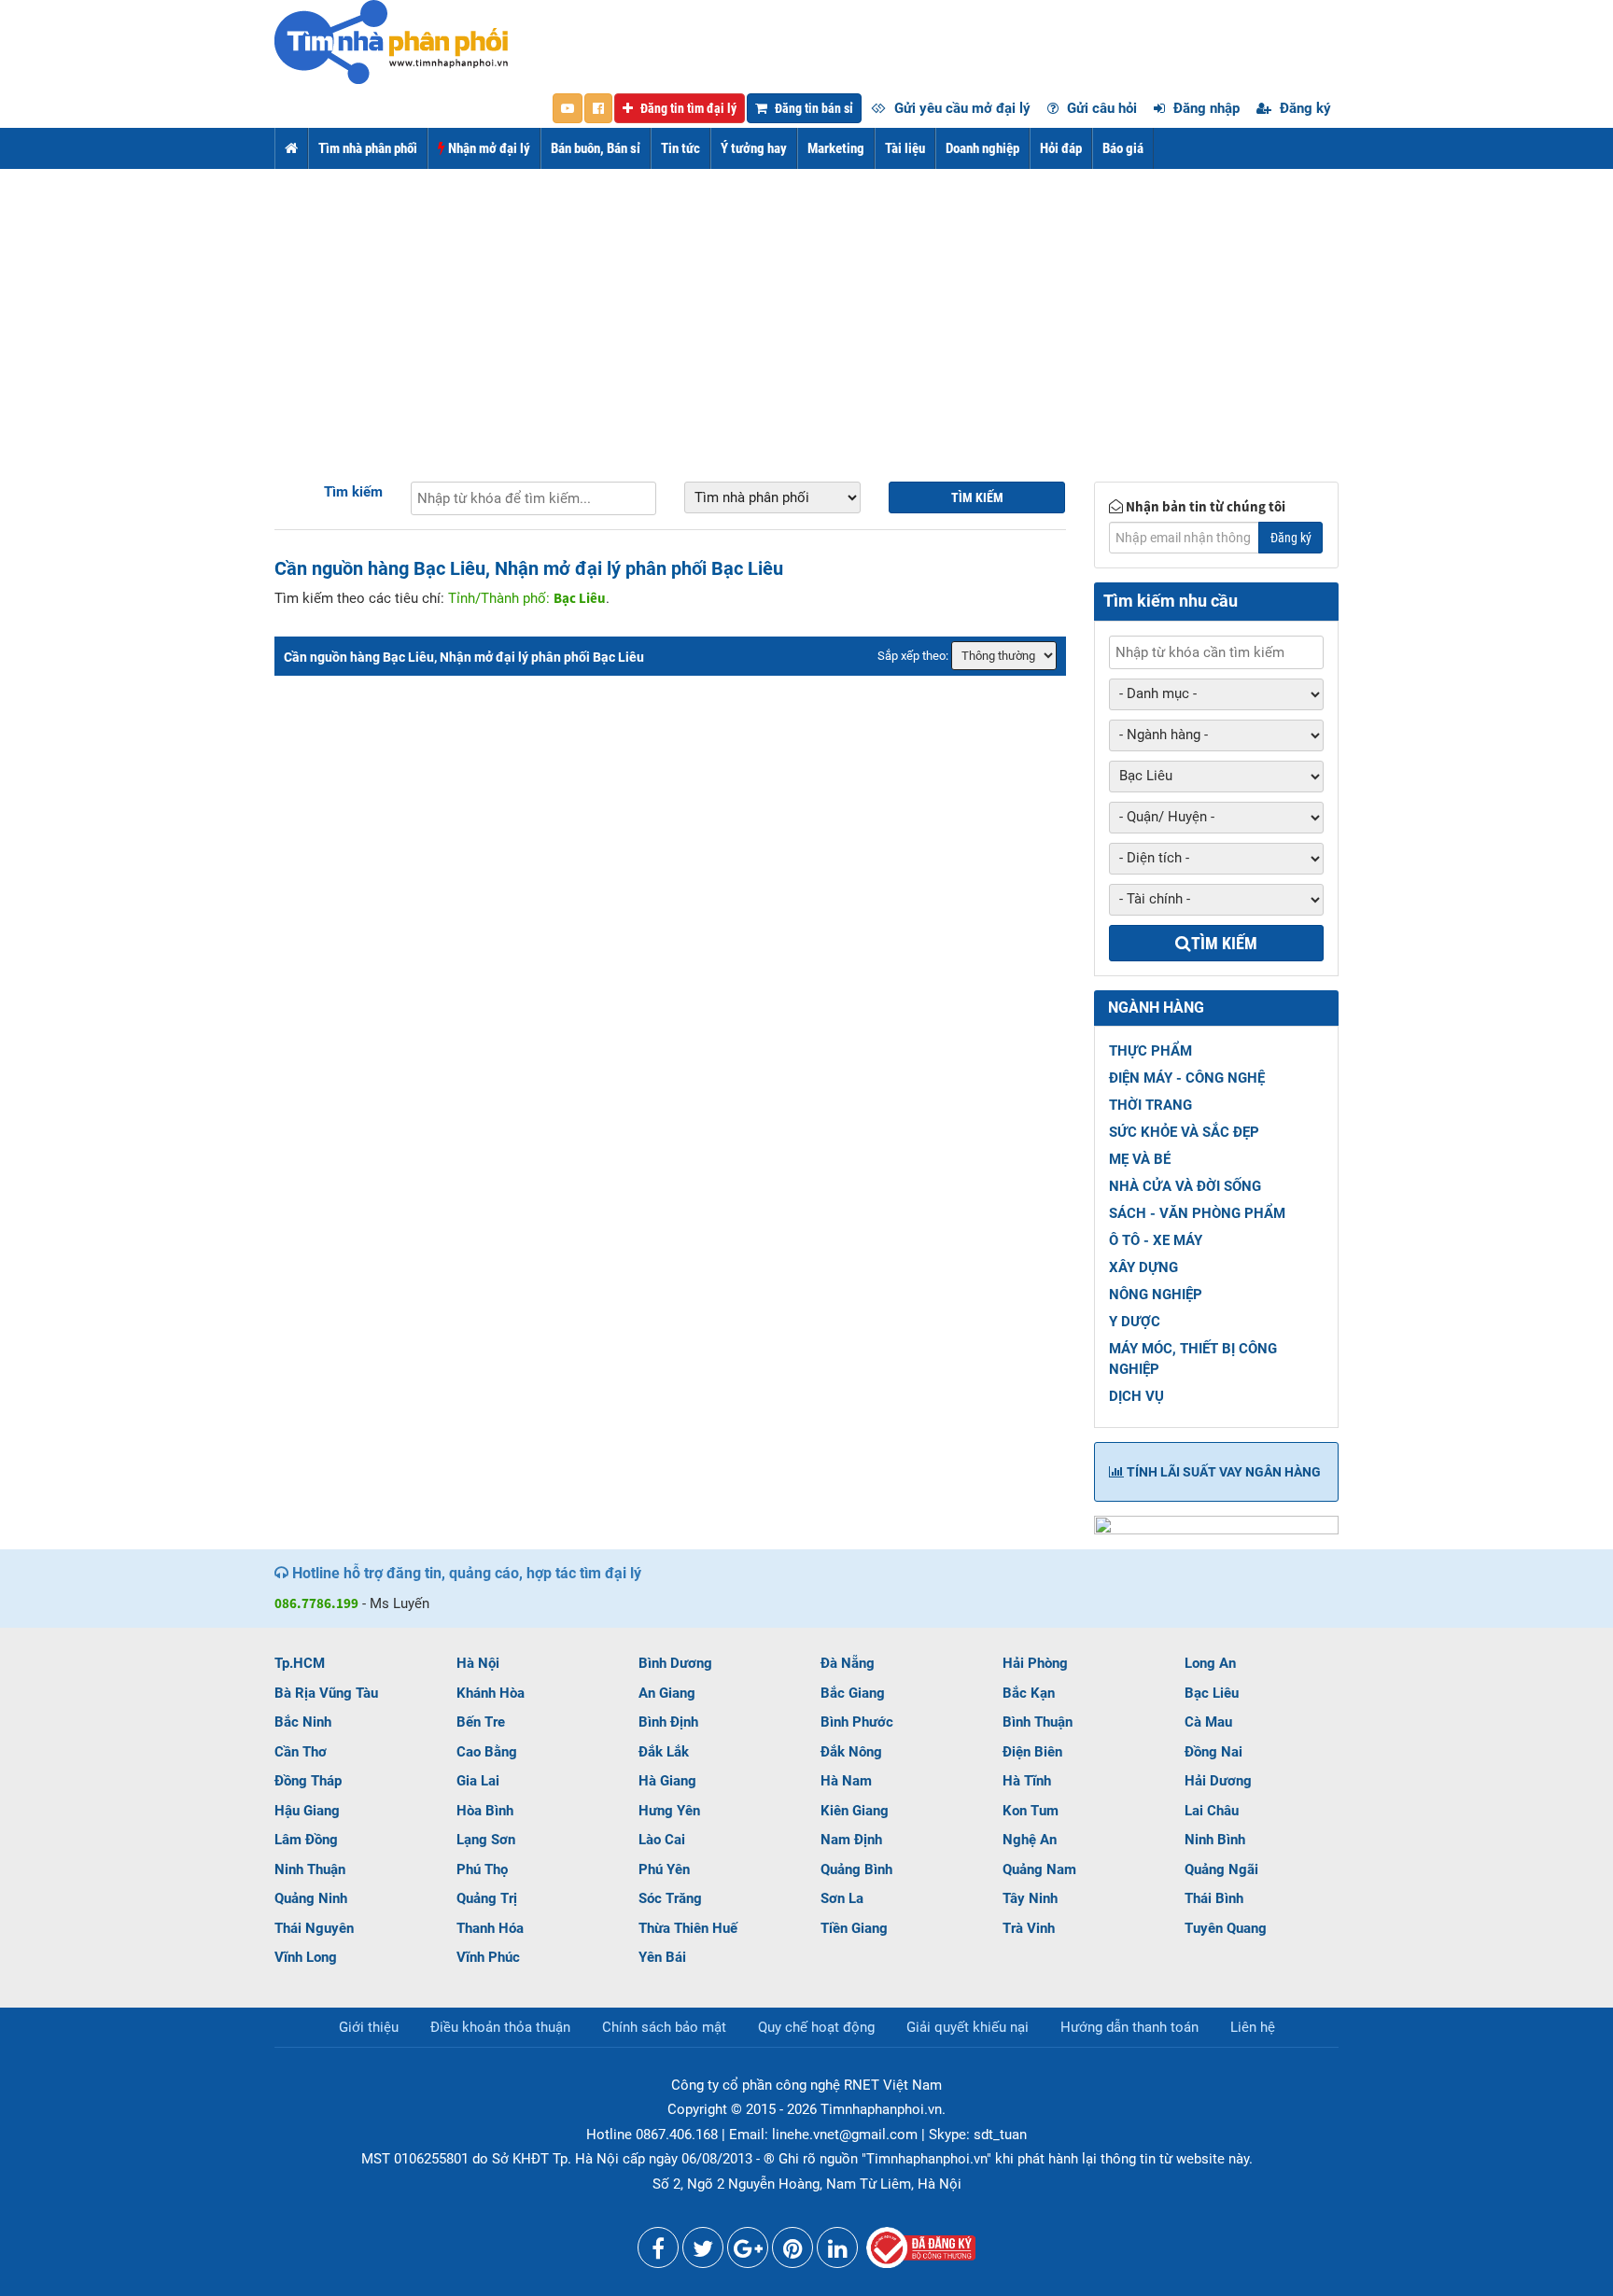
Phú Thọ (482, 1869)
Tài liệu (905, 148)
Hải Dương (1218, 1781)
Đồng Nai (1213, 1752)
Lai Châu (1212, 1811)
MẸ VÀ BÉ (1140, 1159)
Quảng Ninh (311, 1898)
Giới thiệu (369, 2027)
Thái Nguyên (314, 1928)
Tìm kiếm (353, 492)
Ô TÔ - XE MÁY (1156, 1240)
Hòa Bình (485, 1811)
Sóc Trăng (670, 1898)
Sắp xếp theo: (913, 656)
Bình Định (668, 1722)
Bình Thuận (1038, 1722)
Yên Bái (662, 1957)
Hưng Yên (669, 1811)
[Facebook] (658, 2252)
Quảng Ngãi (1221, 1869)
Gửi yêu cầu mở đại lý (961, 108)
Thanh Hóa (490, 1928)
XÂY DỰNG (1143, 1267)
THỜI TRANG (1150, 1105)
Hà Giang (667, 1781)
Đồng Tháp (308, 1781)
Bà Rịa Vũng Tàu (326, 1693)
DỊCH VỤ (1136, 1396)
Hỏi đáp (1061, 148)
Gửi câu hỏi (1100, 108)
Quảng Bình (856, 1869)
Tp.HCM (300, 1663)
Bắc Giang (853, 1693)
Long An (1210, 1663)
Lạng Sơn (486, 1840)
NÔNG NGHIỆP (1156, 1295)
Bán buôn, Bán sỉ (596, 148)
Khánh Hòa (491, 1693)
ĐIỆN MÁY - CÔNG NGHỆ (1187, 1078)
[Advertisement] (806, 309)
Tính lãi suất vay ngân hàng (1222, 1472)
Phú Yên (664, 1869)
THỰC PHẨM (1150, 1051)
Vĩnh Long (306, 1957)
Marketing (836, 148)
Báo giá (1123, 148)
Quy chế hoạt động (816, 2027)
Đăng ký (1304, 108)
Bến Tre (481, 1722)
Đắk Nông (851, 1752)
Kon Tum (1031, 1811)
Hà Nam (846, 1781)
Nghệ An (1030, 1840)
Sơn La (842, 1898)
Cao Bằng (487, 1752)
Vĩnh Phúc (488, 1957)
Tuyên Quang (1226, 1928)
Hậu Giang (307, 1811)
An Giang (667, 1693)
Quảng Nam (1039, 1869)
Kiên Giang (855, 1811)
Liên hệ (1253, 2027)
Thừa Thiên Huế (688, 1928)
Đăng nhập (1205, 108)
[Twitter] (703, 2252)
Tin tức (680, 148)
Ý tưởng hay (754, 148)
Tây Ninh (1030, 1898)
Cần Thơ (301, 1752)
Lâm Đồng (306, 1840)
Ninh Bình (1215, 1840)
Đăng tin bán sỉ (813, 108)
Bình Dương (675, 1663)
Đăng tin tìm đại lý (687, 108)
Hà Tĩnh (1027, 1781)
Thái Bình (1214, 1898)
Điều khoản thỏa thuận (500, 2027)
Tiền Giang (854, 1928)
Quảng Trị (487, 1898)
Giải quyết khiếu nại (968, 2027)
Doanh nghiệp (982, 148)
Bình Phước (857, 1722)
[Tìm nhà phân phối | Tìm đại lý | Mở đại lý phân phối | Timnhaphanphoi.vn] (391, 41)
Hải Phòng (1035, 1663)
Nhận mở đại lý (488, 148)
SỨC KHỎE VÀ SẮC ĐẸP (1184, 1132)
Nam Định (851, 1840)
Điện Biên (1032, 1752)
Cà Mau (1208, 1722)
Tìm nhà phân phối (368, 148)
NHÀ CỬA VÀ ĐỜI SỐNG (1185, 1186)
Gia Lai (478, 1781)
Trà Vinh (1029, 1928)
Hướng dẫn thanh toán (1129, 2027)
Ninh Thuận (310, 1869)
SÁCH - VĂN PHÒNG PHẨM (1197, 1213)
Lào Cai (662, 1840)
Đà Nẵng (848, 1663)
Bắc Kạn (1029, 1693)
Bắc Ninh (303, 1722)
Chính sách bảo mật (664, 2027)
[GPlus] (748, 2252)
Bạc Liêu (1212, 1693)
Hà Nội (478, 1663)
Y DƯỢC (1135, 1322)
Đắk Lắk (664, 1752)
